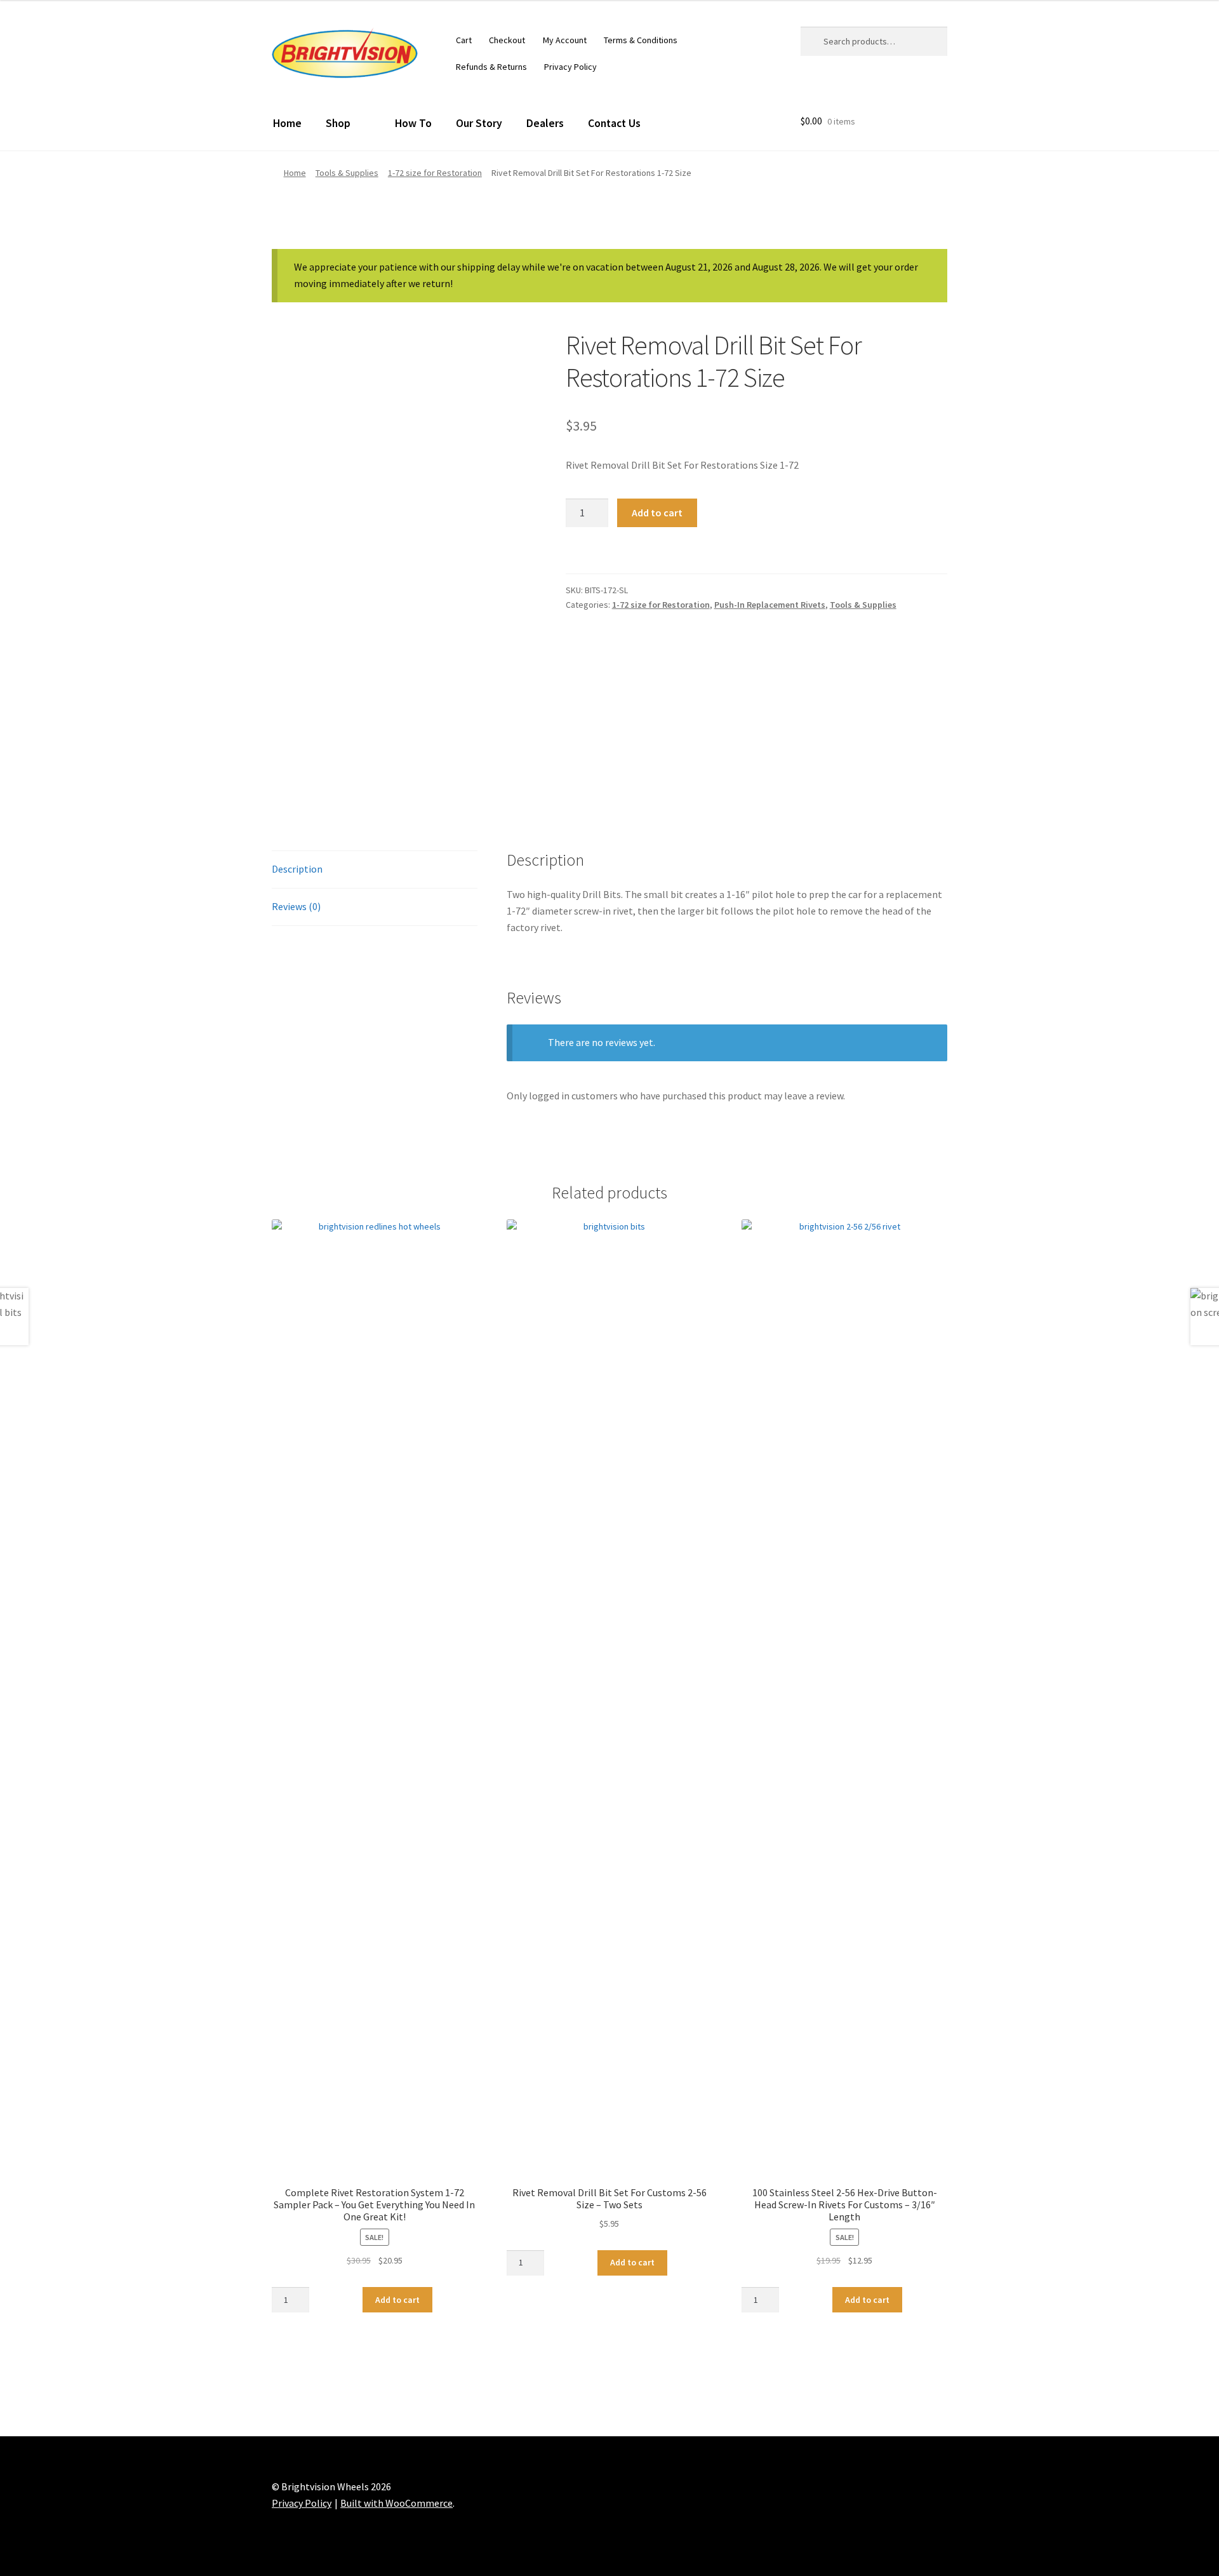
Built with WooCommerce (396, 2503)
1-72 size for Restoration (435, 173)
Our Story (479, 123)
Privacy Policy (570, 67)
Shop (338, 123)
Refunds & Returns (491, 67)
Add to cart (657, 513)
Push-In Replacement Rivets (770, 605)
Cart (464, 40)
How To (413, 123)
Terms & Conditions (641, 40)
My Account (565, 40)
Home (287, 123)
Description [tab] (297, 869)
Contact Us (614, 123)
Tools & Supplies (347, 173)
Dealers (545, 123)
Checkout (507, 40)
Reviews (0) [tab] (296, 906)
